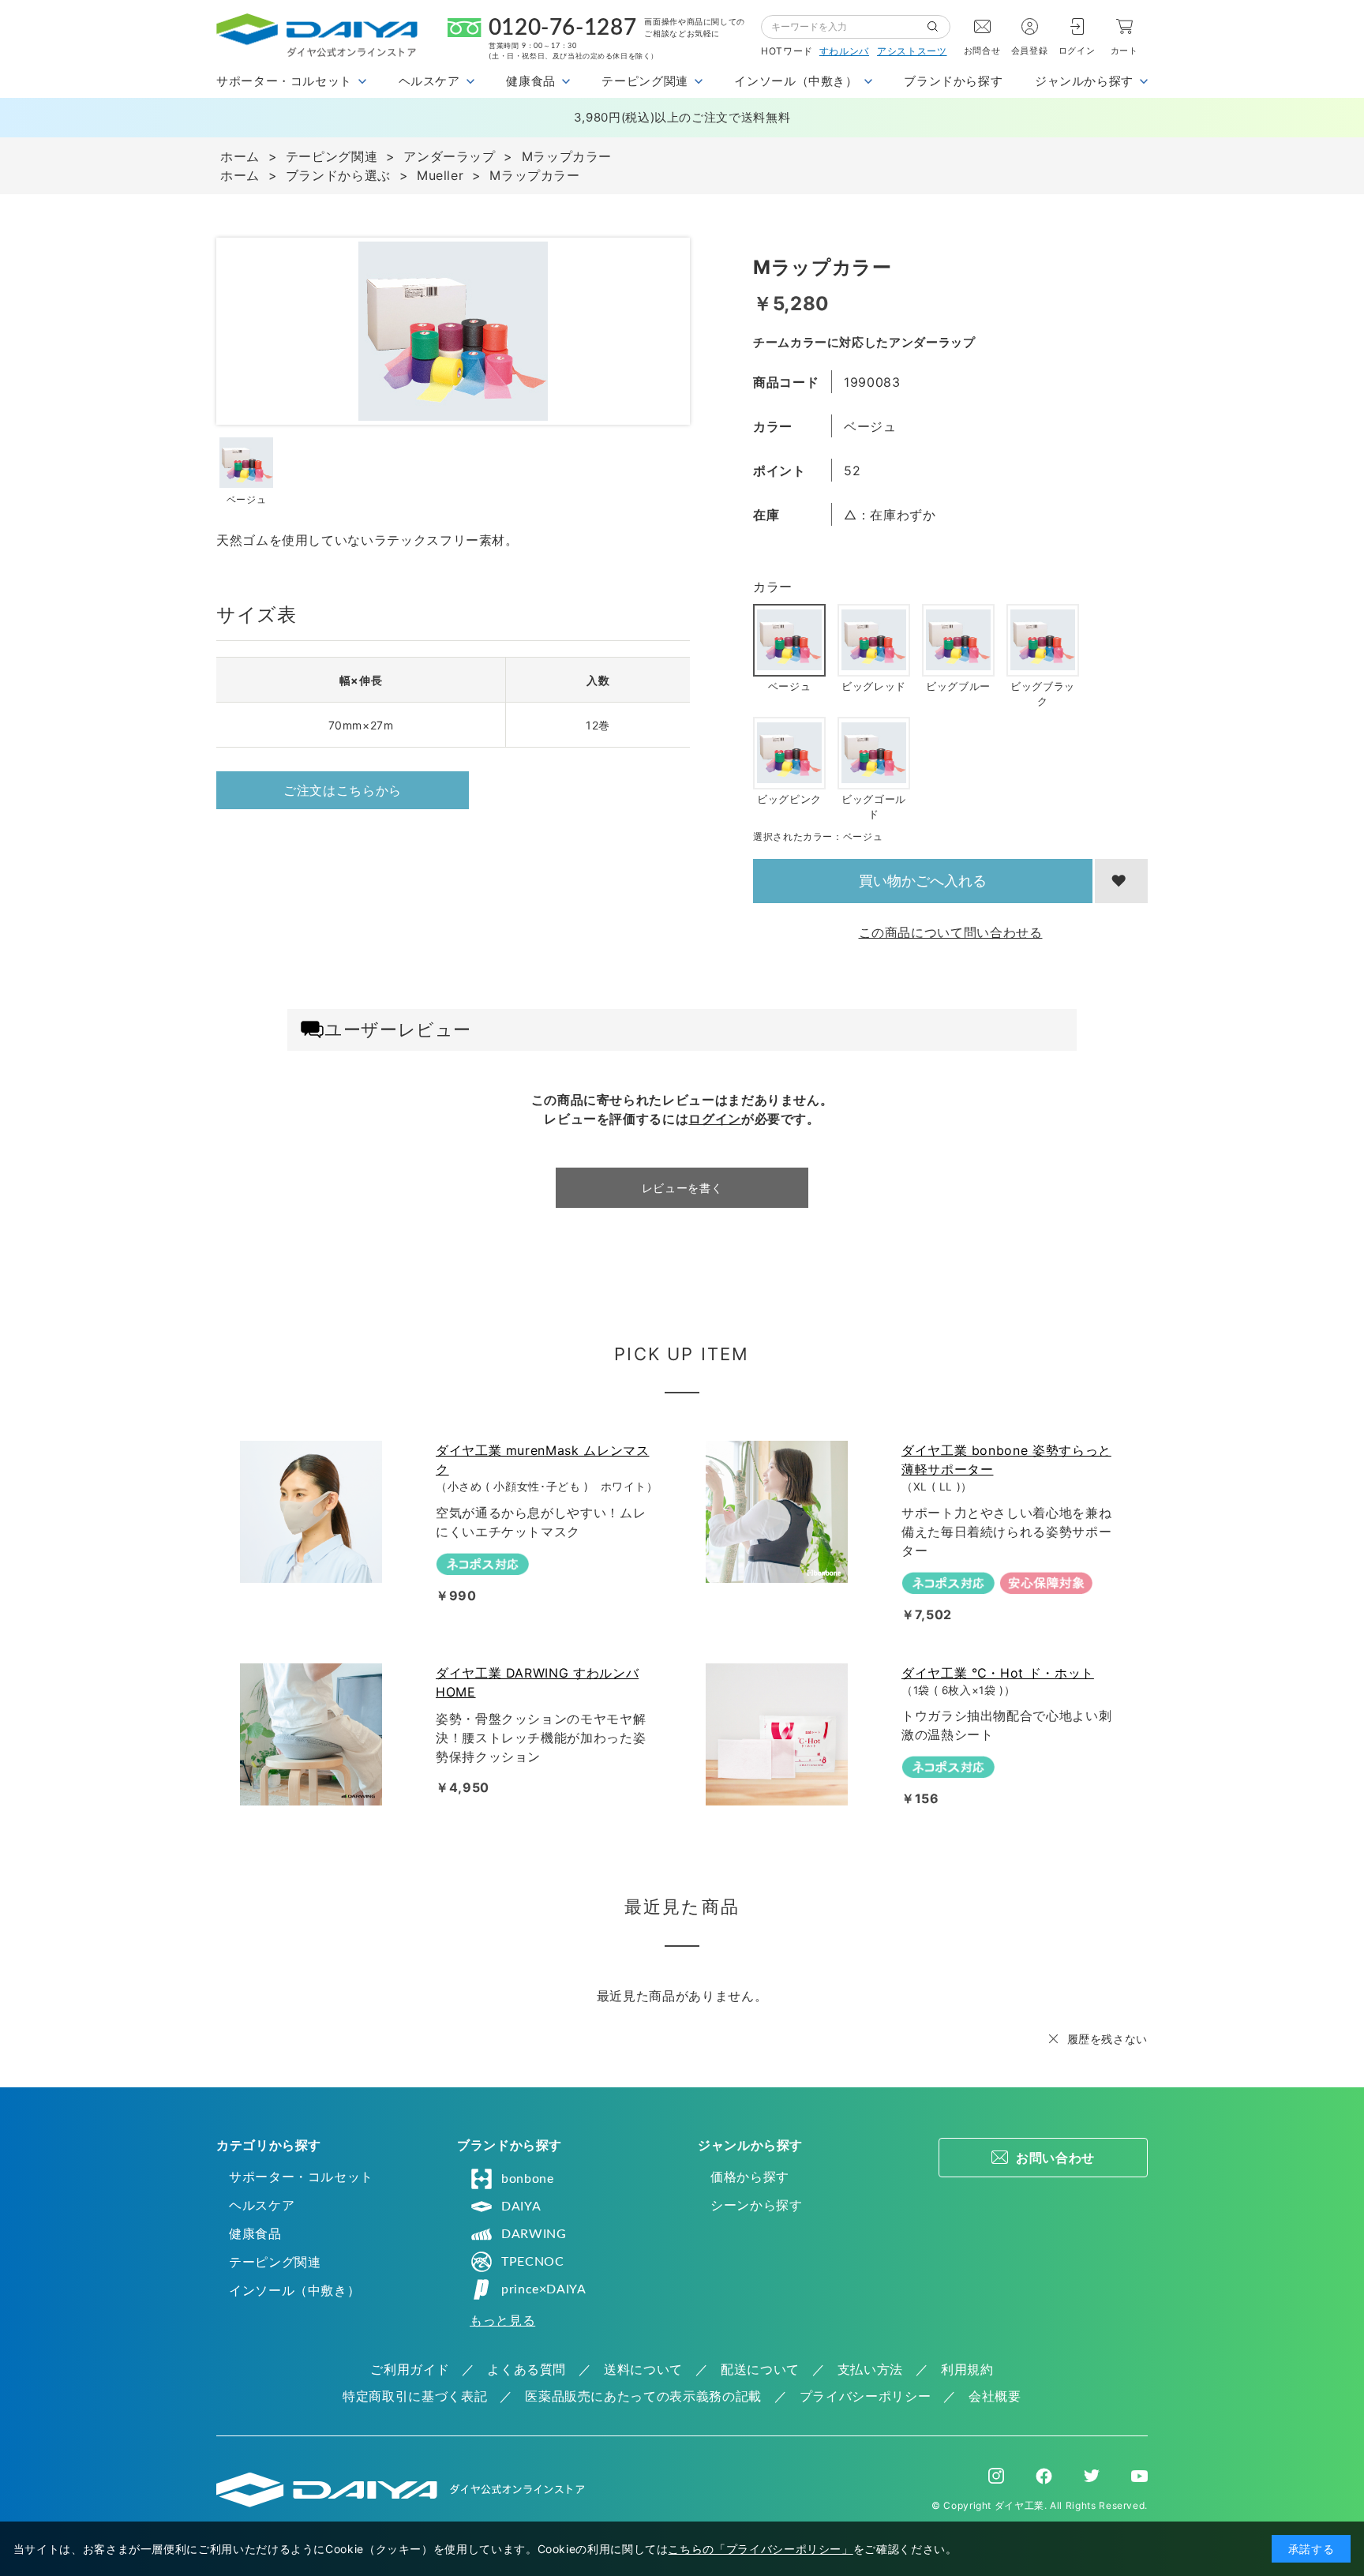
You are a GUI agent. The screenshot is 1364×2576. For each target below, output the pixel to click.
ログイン (1077, 51)
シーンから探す (756, 2205)
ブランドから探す (953, 81)
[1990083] (246, 463)
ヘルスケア (262, 2205)
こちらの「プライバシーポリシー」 (760, 2549)
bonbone (527, 2179)
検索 (939, 27)
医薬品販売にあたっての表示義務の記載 (643, 2396)
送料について (643, 2369)
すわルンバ (844, 51)
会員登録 (1030, 51)
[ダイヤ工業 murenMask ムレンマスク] (314, 1512)
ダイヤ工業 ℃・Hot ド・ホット (998, 1673)
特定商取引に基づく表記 (415, 2396)
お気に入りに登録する (1121, 881)
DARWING (534, 2234)
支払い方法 (870, 2369)
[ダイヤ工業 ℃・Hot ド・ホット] (780, 1734)
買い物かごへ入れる (923, 881)
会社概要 (995, 2396)
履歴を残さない (1107, 2039)
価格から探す (750, 2177)
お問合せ (982, 51)
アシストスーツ (912, 51)
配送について (760, 2369)
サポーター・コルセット (301, 2177)
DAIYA (521, 2207)
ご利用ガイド (410, 2369)
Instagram (996, 2476)
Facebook (1044, 2476)
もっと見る (502, 2320)
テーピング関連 (275, 2262)
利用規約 (967, 2369)
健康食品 (255, 2233)
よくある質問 (526, 2369)
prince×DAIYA (544, 2289)
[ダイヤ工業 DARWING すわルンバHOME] (314, 1734)
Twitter (1092, 2476)
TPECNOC (532, 2262)
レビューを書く (682, 1188)
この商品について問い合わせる (951, 932)
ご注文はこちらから (343, 790)
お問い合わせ (1055, 2158)
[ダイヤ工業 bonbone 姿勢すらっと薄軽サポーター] (780, 1512)
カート (1124, 51)
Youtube (1139, 2476)
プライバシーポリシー (865, 2396)
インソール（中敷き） (294, 2290)
